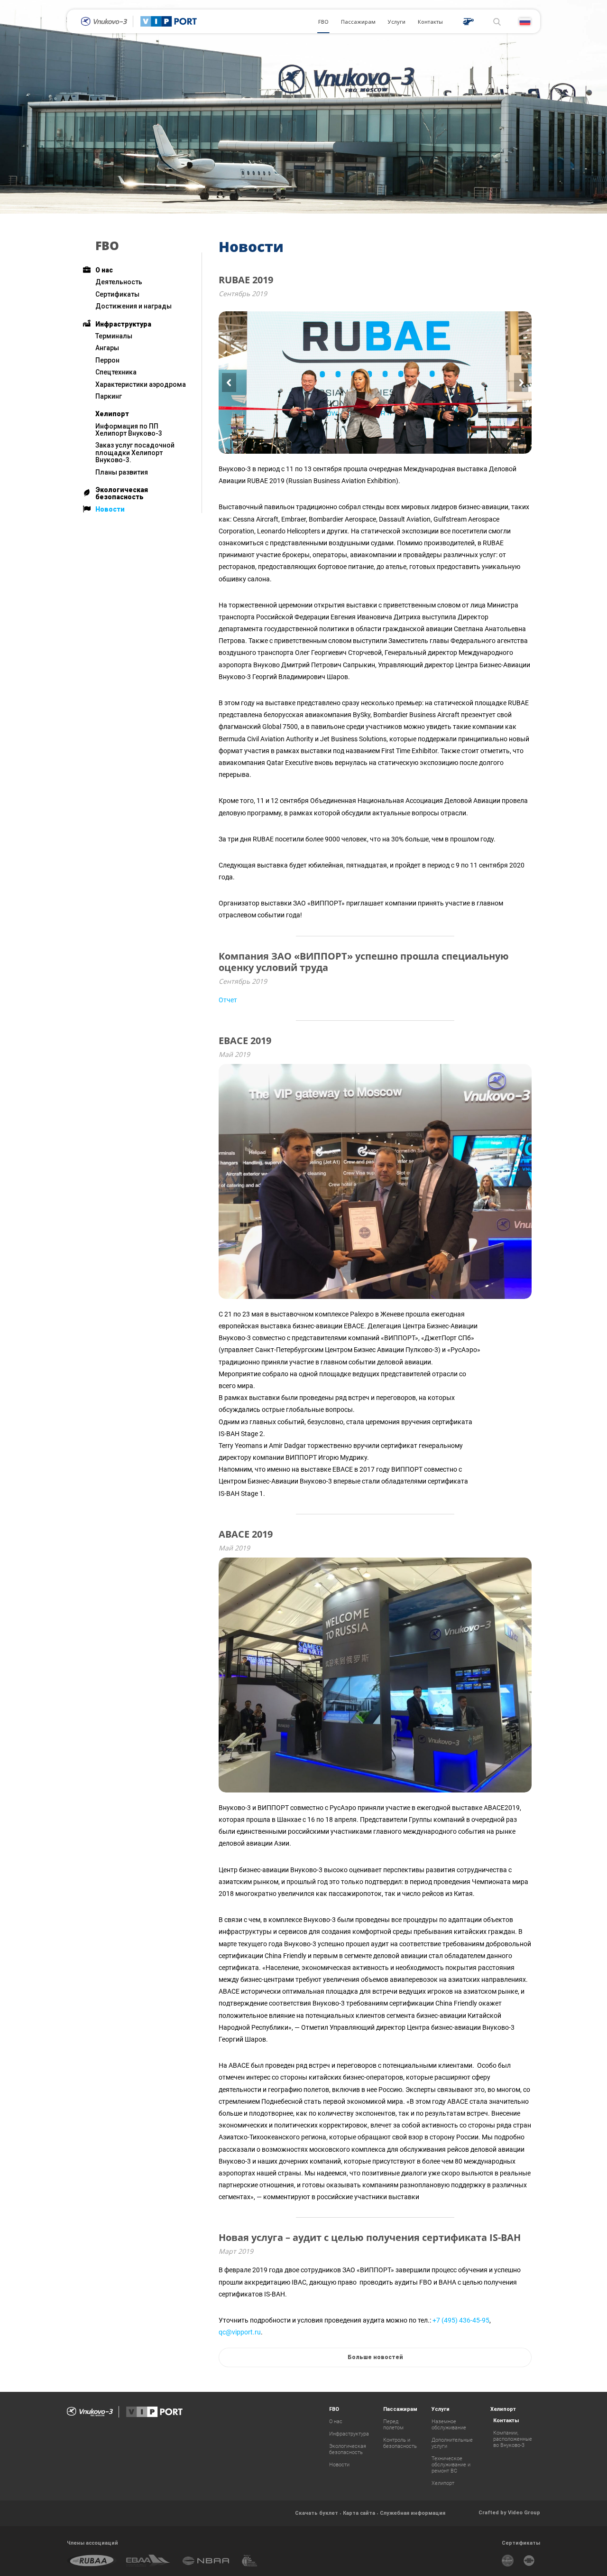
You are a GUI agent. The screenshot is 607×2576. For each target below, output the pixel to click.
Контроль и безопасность (400, 2443)
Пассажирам (358, 22)
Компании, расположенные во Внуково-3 (513, 2439)
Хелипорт (112, 414)
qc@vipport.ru (240, 2332)
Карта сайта (359, 2513)
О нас (104, 270)
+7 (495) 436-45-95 (461, 2320)
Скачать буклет (317, 2513)
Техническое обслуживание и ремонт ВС (451, 2465)
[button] (229, 383)
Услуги (397, 22)
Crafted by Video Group (509, 2512)
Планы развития (122, 472)
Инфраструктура (123, 324)
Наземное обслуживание (449, 2425)
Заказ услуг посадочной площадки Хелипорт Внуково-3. (135, 453)
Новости (110, 509)
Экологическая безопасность (122, 493)
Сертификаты (117, 294)
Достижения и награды (133, 306)
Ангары (107, 348)
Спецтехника (116, 372)
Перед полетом (393, 2425)
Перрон (107, 360)
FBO (323, 22)
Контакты (430, 22)
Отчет (228, 1000)
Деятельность (119, 282)
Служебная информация (413, 2513)
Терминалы (114, 336)
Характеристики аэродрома (141, 384)
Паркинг (109, 396)
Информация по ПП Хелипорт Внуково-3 (129, 430)
